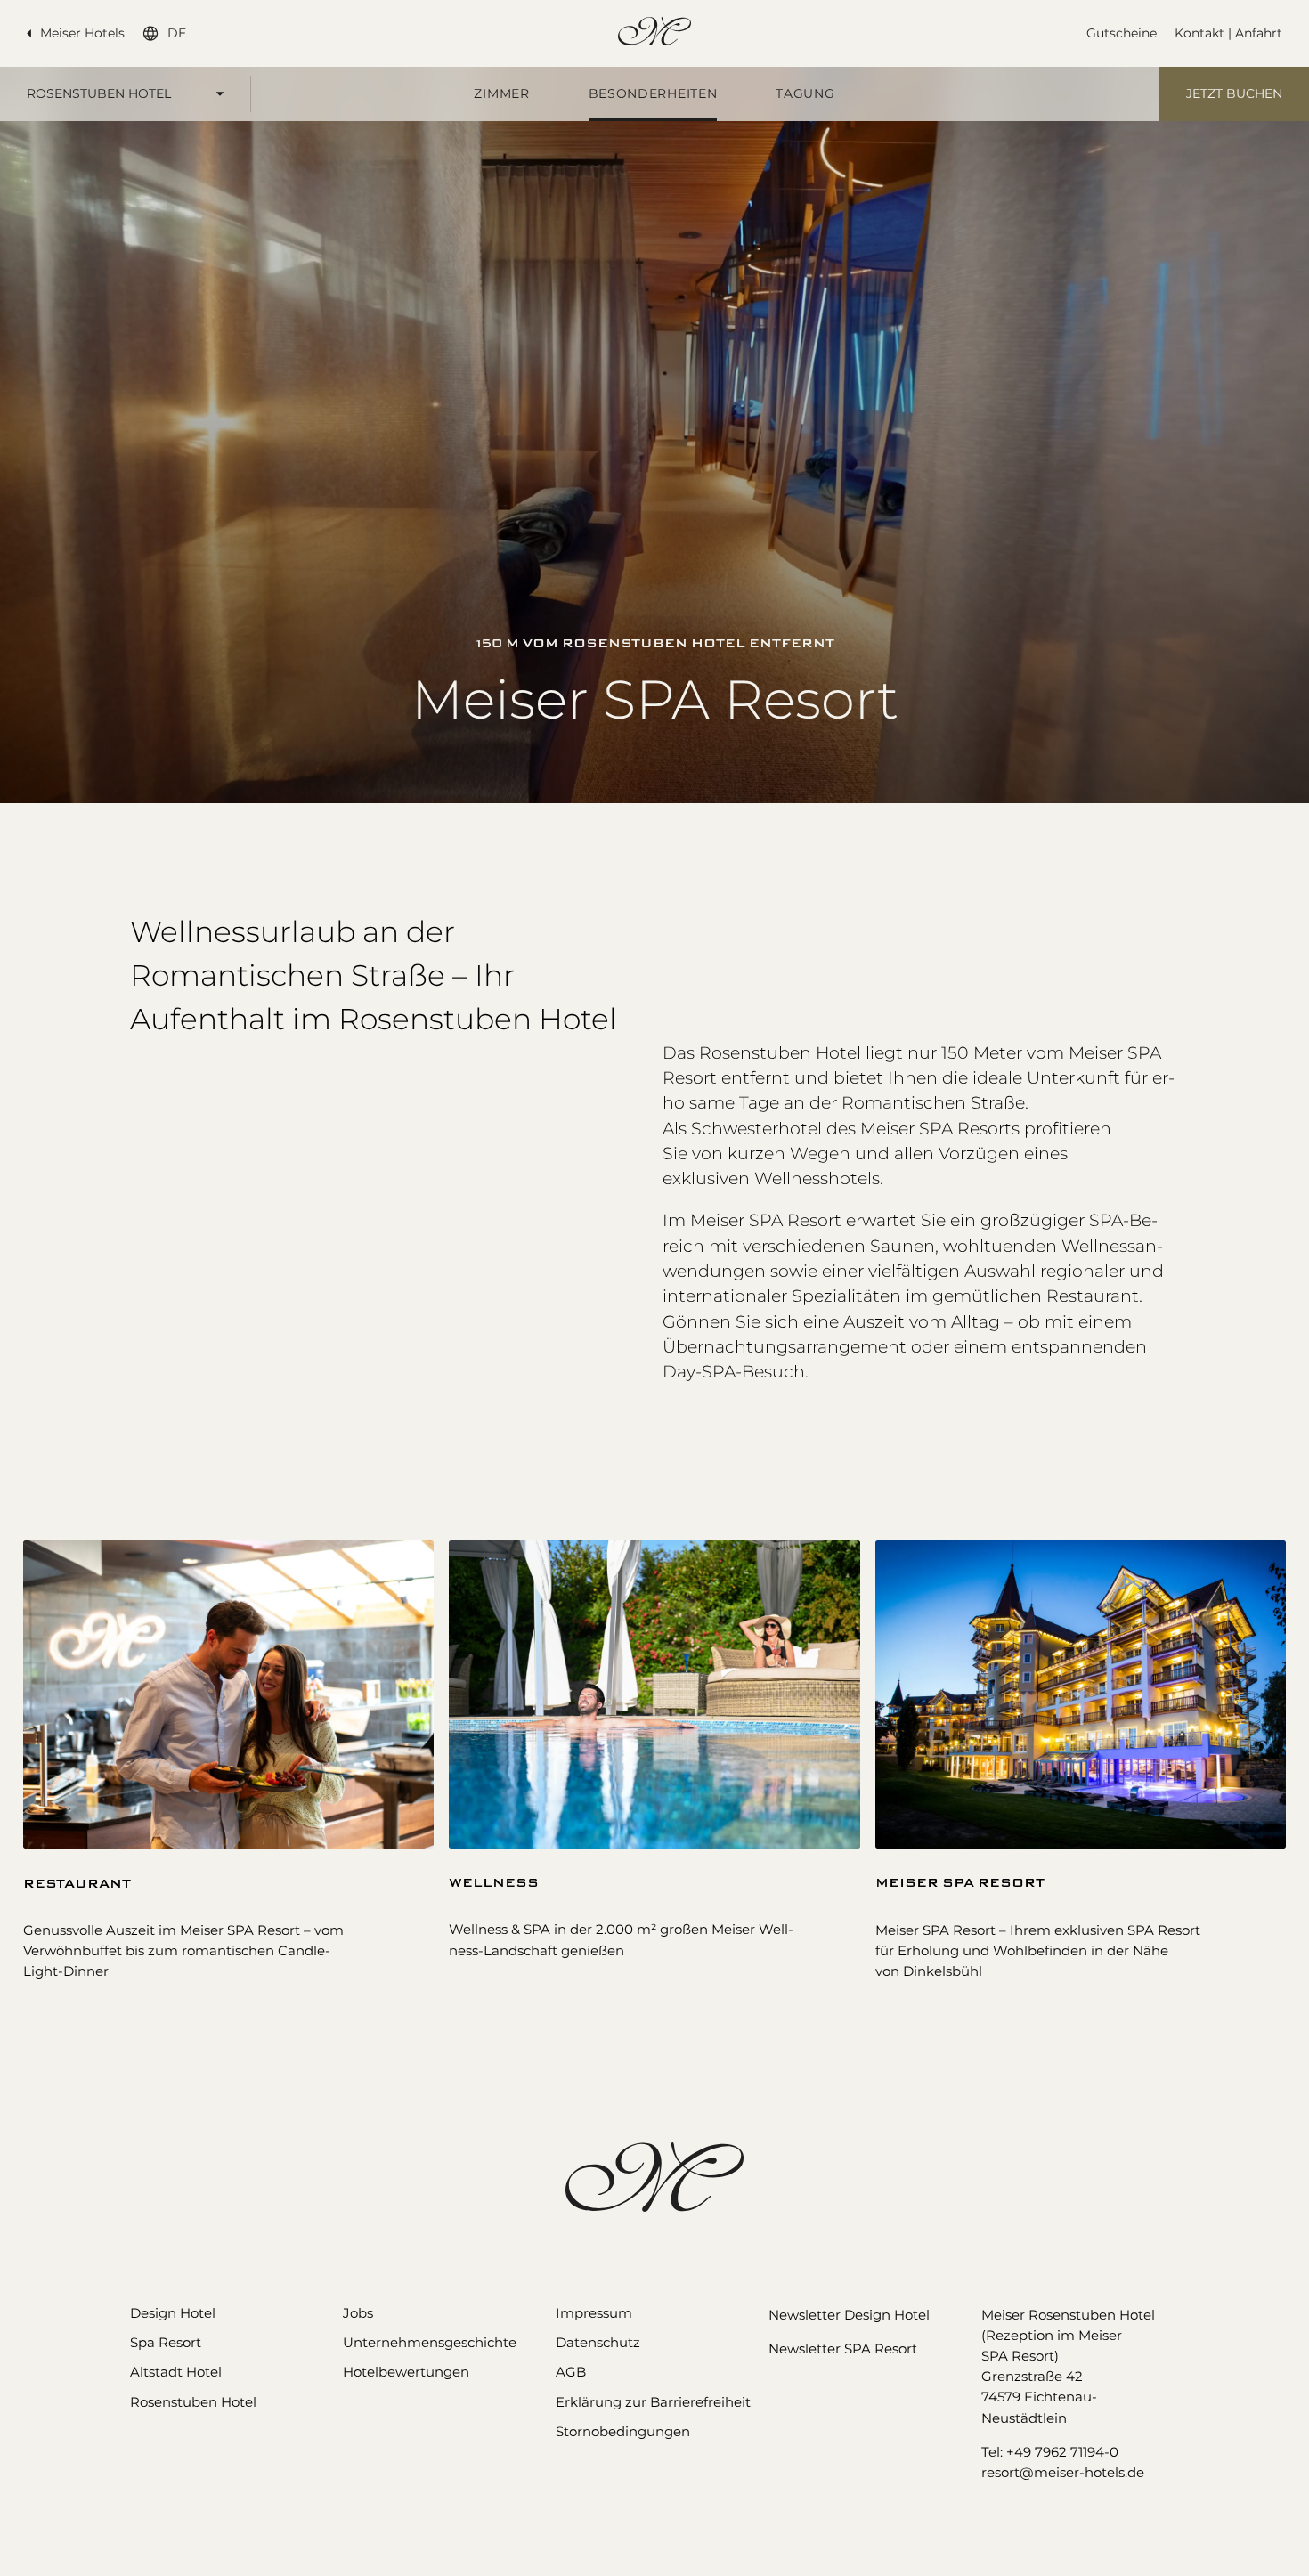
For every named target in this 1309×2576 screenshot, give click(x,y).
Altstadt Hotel (176, 2372)
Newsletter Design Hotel (849, 2315)
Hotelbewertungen (406, 2372)
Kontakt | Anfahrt (1228, 33)
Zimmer (501, 93)
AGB (571, 2372)
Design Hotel (173, 2313)
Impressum (594, 2313)
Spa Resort (166, 2342)
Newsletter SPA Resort (843, 2348)
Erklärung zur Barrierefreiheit (653, 2402)
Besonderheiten (653, 93)
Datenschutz (598, 2342)
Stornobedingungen (623, 2431)
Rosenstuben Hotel (99, 93)
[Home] (654, 31)
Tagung (805, 93)
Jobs (358, 2313)
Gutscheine (1122, 33)
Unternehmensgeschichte (430, 2342)
